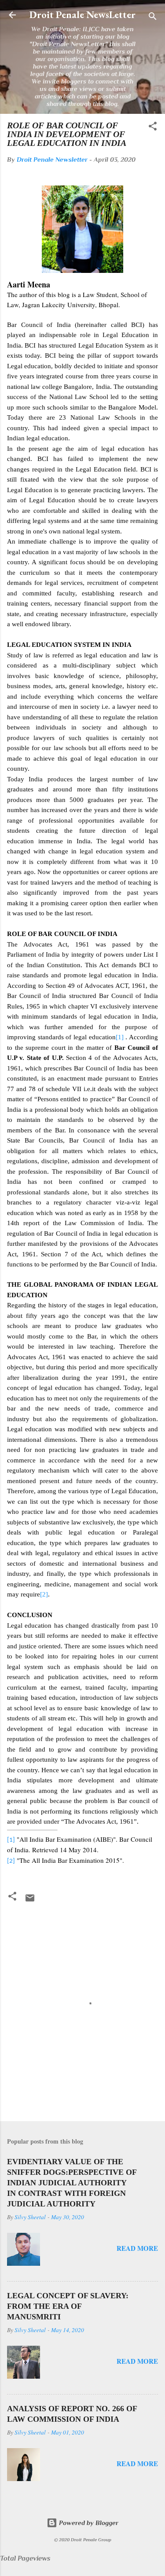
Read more (137, 2248)
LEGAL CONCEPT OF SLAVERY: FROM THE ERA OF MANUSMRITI (68, 2306)
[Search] (153, 18)
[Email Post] (30, 1901)
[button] (153, 128)
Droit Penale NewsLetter (82, 15)
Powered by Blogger (88, 2523)
